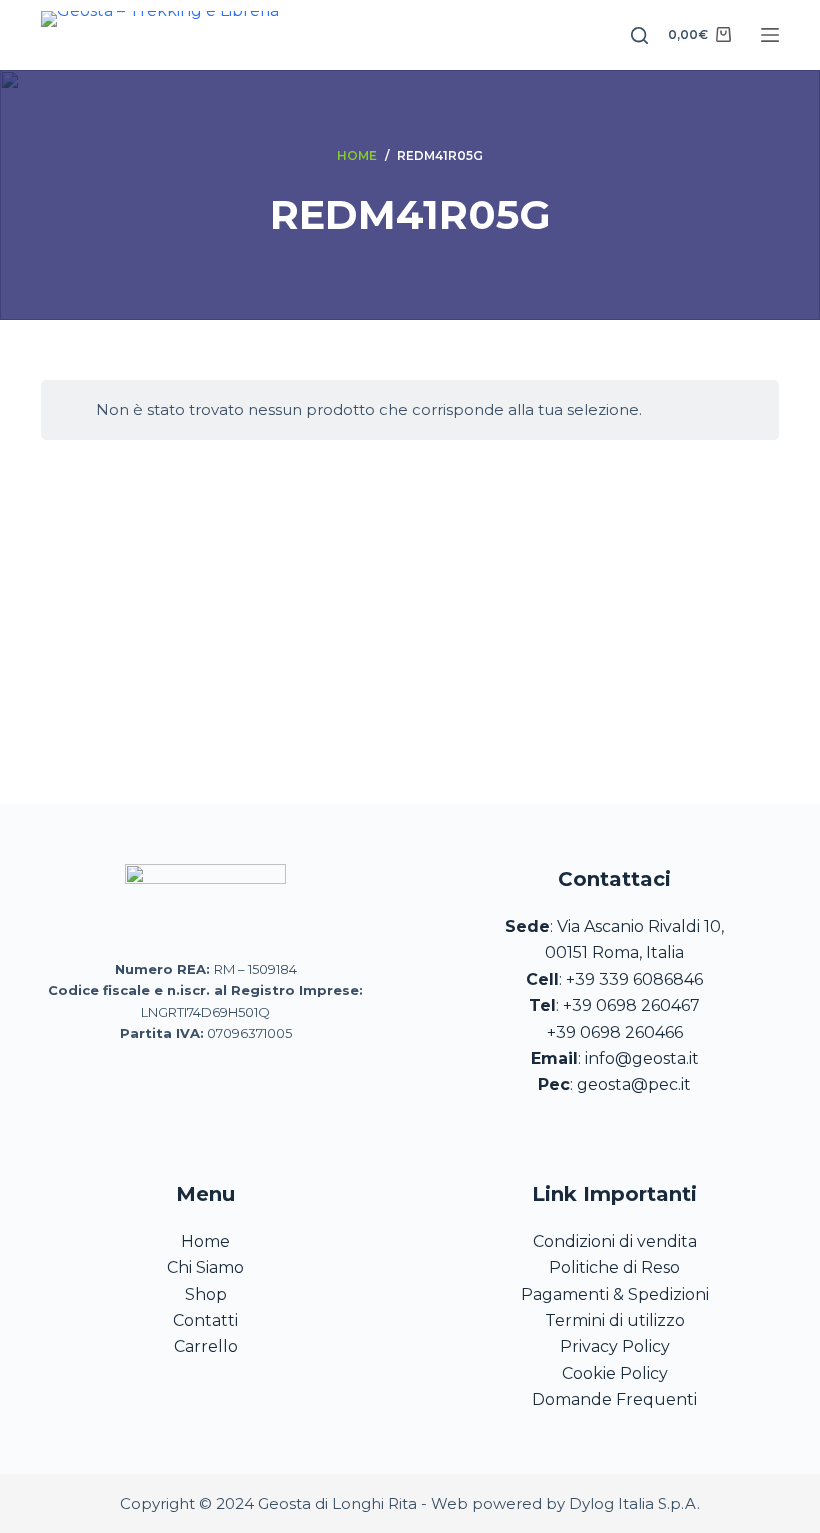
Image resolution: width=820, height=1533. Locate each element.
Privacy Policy (615, 1346)
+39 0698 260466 (615, 1032)
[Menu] (770, 35)
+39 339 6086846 (634, 979)
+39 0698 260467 (631, 1005)
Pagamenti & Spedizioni (615, 1294)
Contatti (205, 1320)
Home (205, 1241)
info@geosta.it (642, 1058)
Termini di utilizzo (615, 1320)
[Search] (639, 35)
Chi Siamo (205, 1267)
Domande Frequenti (614, 1399)
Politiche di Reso (614, 1267)
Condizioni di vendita (615, 1241)
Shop (206, 1294)
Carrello (206, 1346)
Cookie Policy (615, 1373)
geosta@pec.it (634, 1084)
